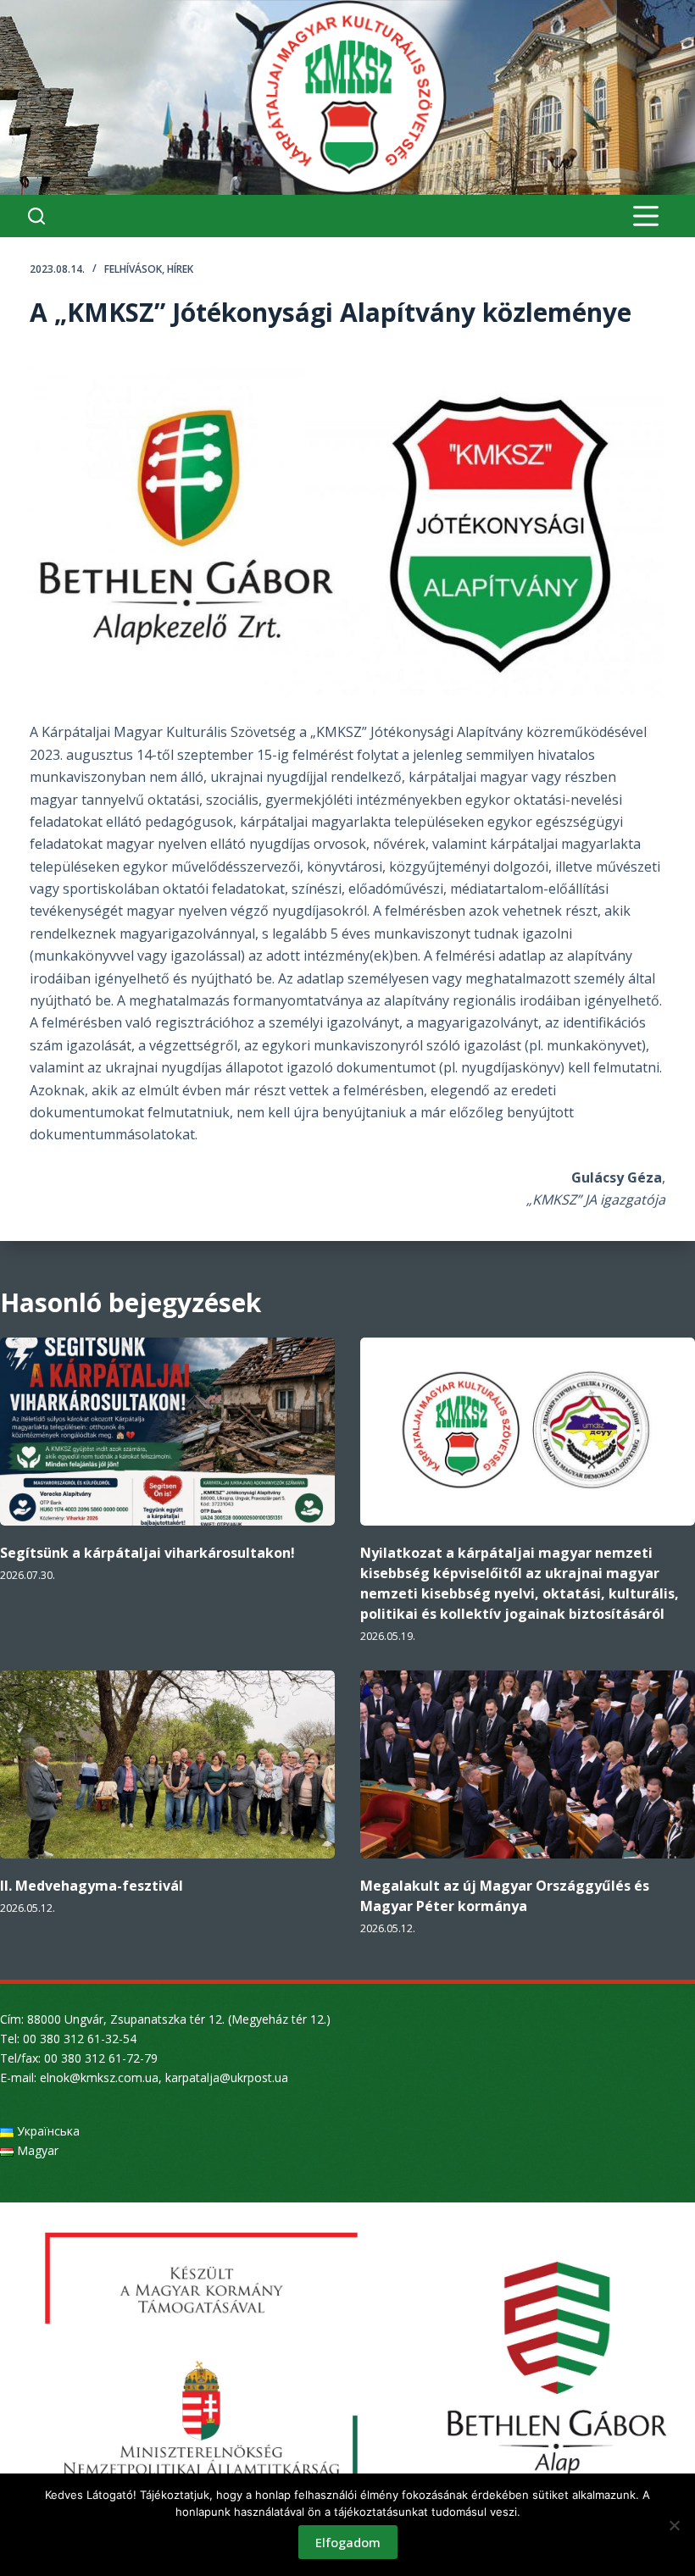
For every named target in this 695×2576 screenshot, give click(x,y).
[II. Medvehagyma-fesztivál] (167, 1764)
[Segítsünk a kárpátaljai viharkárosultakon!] (167, 1432)
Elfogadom (348, 2542)
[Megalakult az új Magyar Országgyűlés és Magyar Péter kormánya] (528, 1764)
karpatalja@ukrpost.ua (227, 2077)
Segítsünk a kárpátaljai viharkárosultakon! (147, 1553)
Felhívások (133, 269)
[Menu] (646, 216)
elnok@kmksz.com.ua (99, 2077)
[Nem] (674, 2525)
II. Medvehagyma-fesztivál (92, 1886)
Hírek (180, 269)
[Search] (36, 216)
